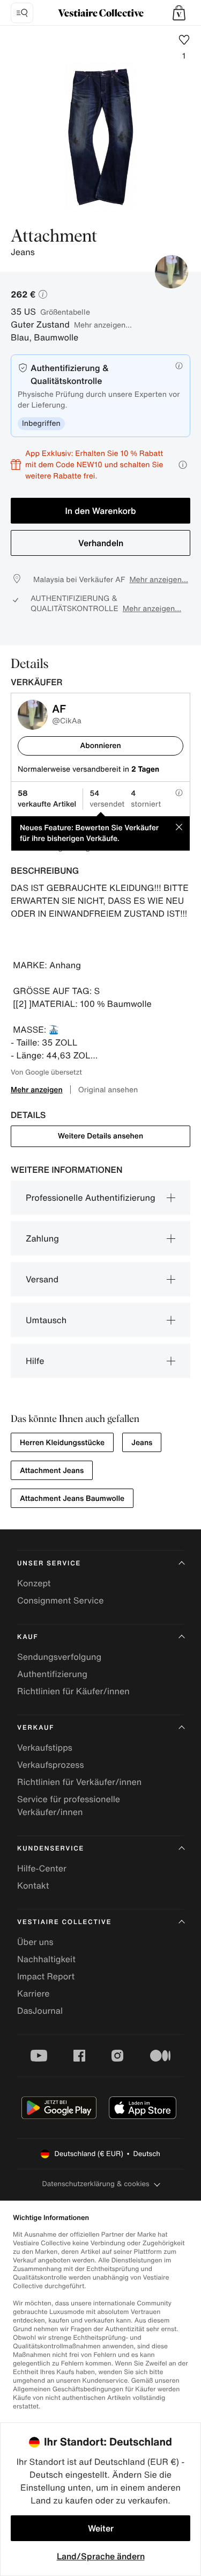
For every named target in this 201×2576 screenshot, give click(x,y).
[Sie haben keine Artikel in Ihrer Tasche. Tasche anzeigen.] (179, 13)
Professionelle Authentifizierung (91, 1198)
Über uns (35, 1942)
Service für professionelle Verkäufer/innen (69, 1805)
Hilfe (35, 1361)
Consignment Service (60, 1600)
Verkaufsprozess (51, 1765)
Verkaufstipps (45, 1747)
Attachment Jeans (52, 1471)
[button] (179, 13)
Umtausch (46, 1320)
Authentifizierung (52, 1674)
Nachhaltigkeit (46, 1959)
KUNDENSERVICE (51, 1849)
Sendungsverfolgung (59, 1657)
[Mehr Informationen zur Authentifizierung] (179, 366)
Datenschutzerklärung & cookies (95, 2184)
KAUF (28, 1637)
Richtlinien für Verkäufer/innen (79, 1782)
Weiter (101, 2528)
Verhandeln (101, 543)
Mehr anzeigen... (103, 325)
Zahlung (42, 1238)
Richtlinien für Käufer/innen (73, 1691)
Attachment (54, 237)
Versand (42, 1279)
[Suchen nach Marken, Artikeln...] (22, 13)
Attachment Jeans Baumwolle (72, 1499)
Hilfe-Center (42, 1868)
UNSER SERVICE (49, 1563)
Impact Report (46, 1976)
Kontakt (33, 1885)
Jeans (142, 1443)
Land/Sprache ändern (101, 2556)
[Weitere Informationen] (183, 465)
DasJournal (40, 2011)
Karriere (33, 1993)
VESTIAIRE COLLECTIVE (64, 1922)
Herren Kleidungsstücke (62, 1443)
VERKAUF (36, 1728)
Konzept (34, 1583)
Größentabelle (65, 312)
